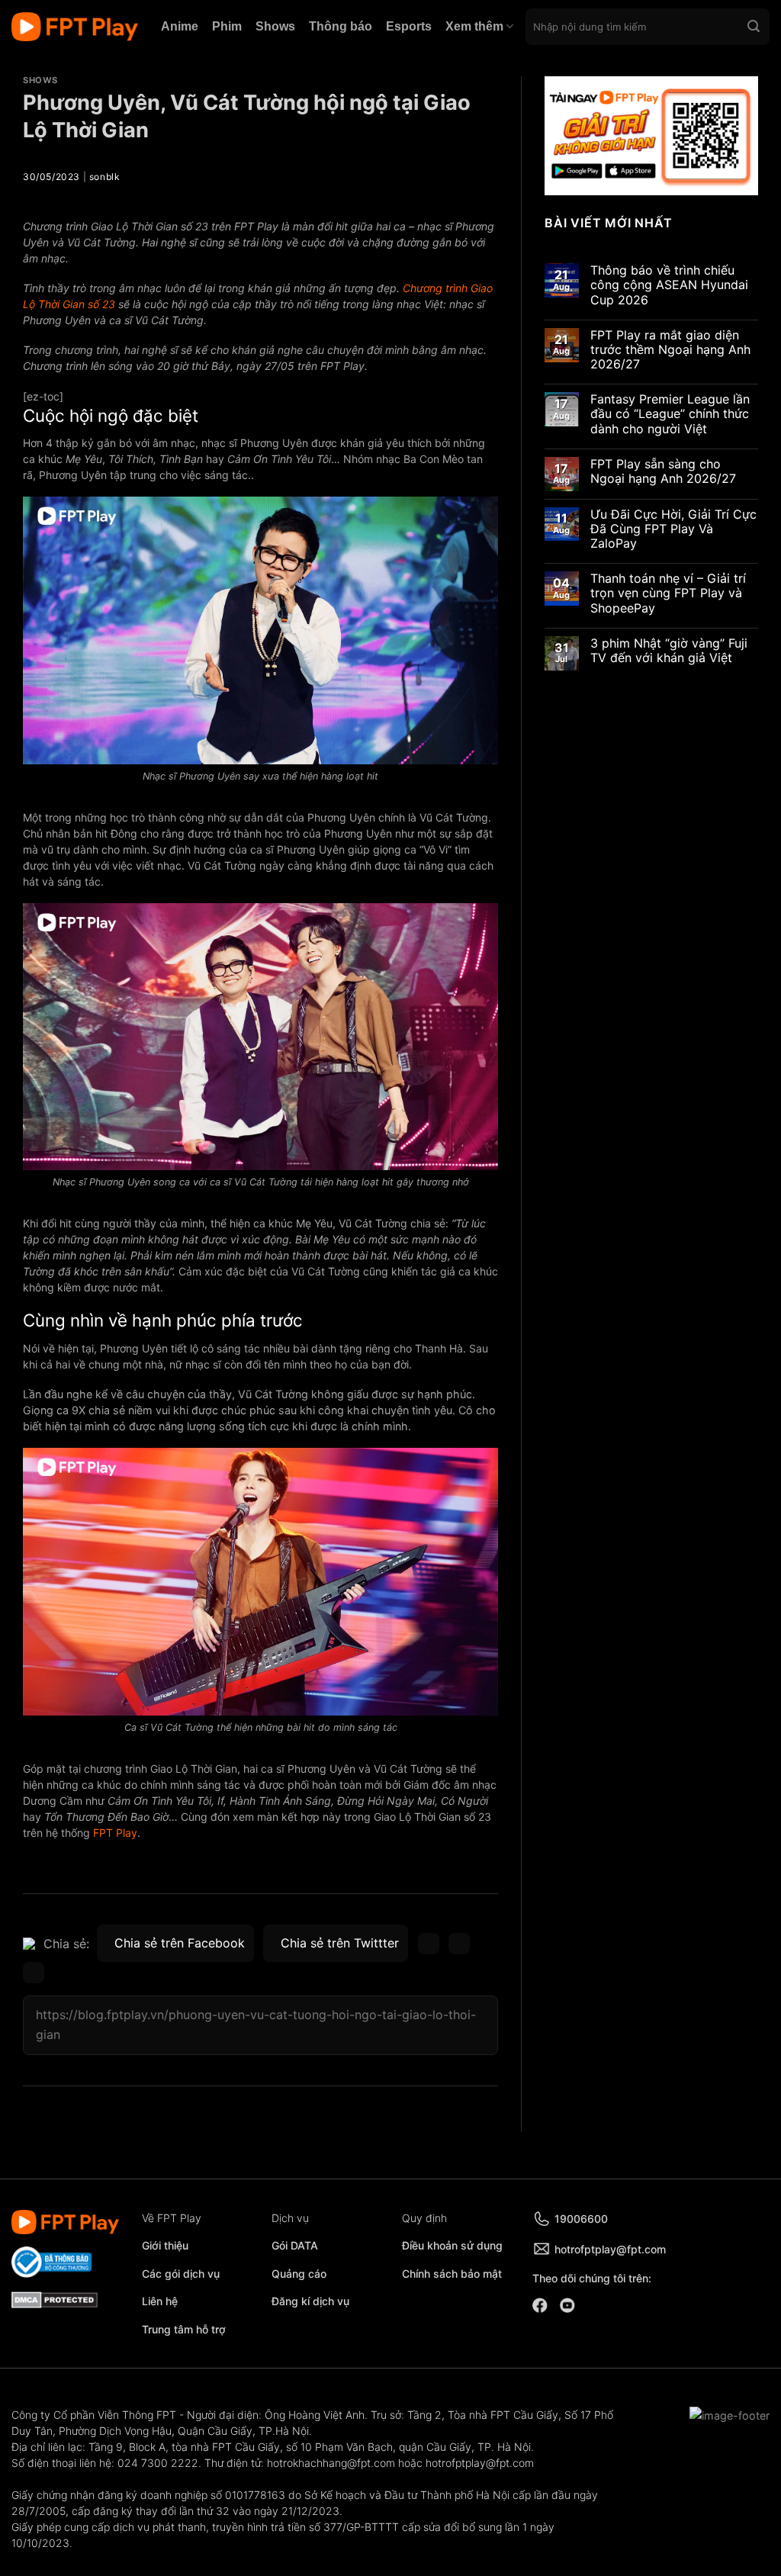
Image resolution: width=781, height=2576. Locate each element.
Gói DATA (295, 2245)
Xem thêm (474, 26)
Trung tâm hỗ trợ (184, 2329)
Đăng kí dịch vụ (310, 2301)
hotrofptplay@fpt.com (610, 2249)
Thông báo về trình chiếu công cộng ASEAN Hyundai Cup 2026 (669, 285)
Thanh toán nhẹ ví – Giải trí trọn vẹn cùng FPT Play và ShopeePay (668, 593)
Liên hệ (160, 2301)
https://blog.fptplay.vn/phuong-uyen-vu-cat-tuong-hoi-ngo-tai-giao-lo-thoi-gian (256, 2024)
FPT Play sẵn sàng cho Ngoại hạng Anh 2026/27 (663, 471)
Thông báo (341, 26)
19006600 (581, 2219)
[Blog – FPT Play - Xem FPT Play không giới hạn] (75, 27)
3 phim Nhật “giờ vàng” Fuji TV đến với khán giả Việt (669, 651)
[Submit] (754, 27)
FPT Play (115, 1833)
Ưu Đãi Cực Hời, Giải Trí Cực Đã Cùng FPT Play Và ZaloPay (673, 529)
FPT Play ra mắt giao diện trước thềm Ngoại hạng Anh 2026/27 (670, 350)
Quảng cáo (299, 2274)
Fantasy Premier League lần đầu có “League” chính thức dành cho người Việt (670, 414)
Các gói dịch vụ (182, 2274)
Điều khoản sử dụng (452, 2245)
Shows (275, 26)
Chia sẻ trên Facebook (180, 1943)
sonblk (105, 177)
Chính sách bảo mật (452, 2274)
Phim (227, 26)
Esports (409, 26)
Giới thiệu (165, 2245)
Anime (180, 26)
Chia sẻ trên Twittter (340, 1943)
